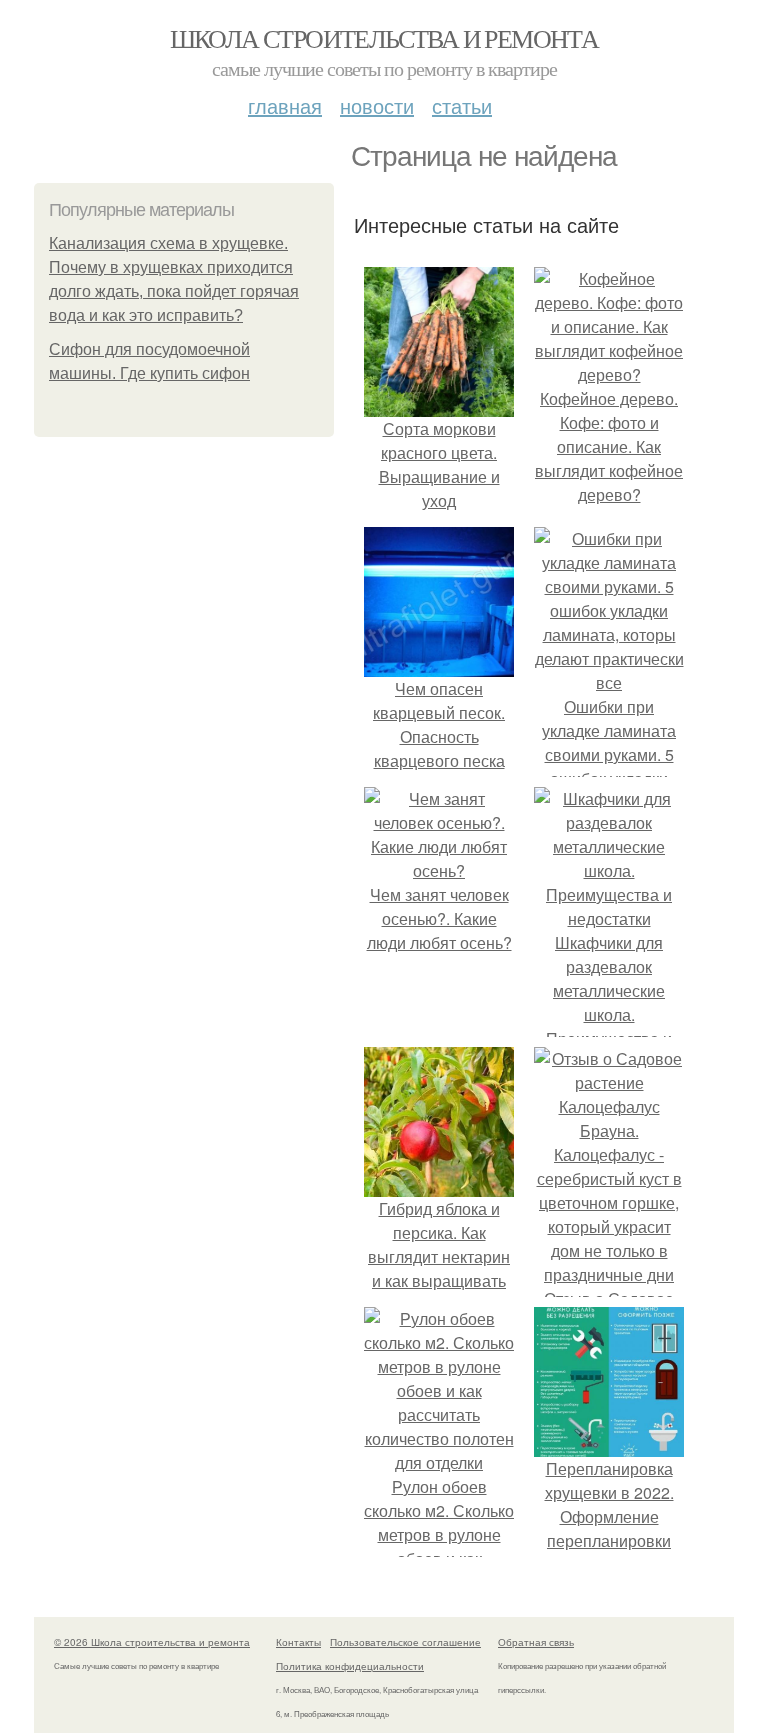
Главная (285, 105)
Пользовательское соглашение (405, 1642)
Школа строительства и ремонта (384, 38)
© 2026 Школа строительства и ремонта (152, 1642)
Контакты (298, 1642)
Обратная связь (536, 1642)
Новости (377, 105)
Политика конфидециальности (350, 1666)
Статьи (462, 105)
